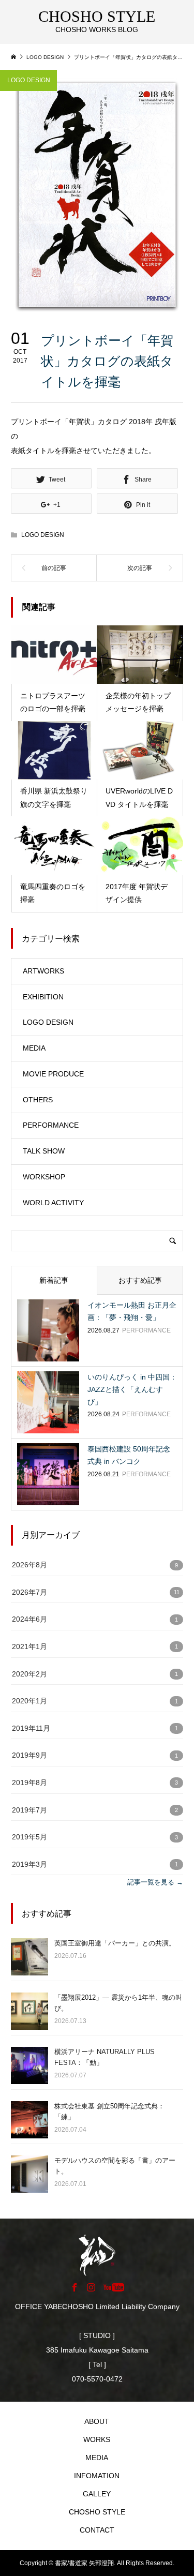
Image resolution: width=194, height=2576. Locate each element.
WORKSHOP (44, 1177)
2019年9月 (29, 1755)
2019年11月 (31, 1728)
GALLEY (97, 2494)
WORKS (97, 2439)
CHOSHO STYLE (97, 2512)
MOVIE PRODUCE (53, 1074)
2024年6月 (29, 1619)
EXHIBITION (43, 997)
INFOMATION (97, 2476)
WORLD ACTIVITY (53, 1203)
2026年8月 (29, 1565)
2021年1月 (29, 1647)
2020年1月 (29, 1701)
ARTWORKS (43, 971)
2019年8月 (29, 1783)
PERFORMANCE (51, 1125)
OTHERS (38, 1100)
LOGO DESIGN (29, 80)
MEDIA (34, 1048)
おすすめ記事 (140, 1280)
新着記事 (54, 1280)
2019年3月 (29, 1864)
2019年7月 (29, 1810)
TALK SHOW (44, 1151)
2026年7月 (29, 1592)
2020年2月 (29, 1674)
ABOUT (97, 2421)
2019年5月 (29, 1837)
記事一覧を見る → (155, 1882)
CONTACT (97, 2530)
